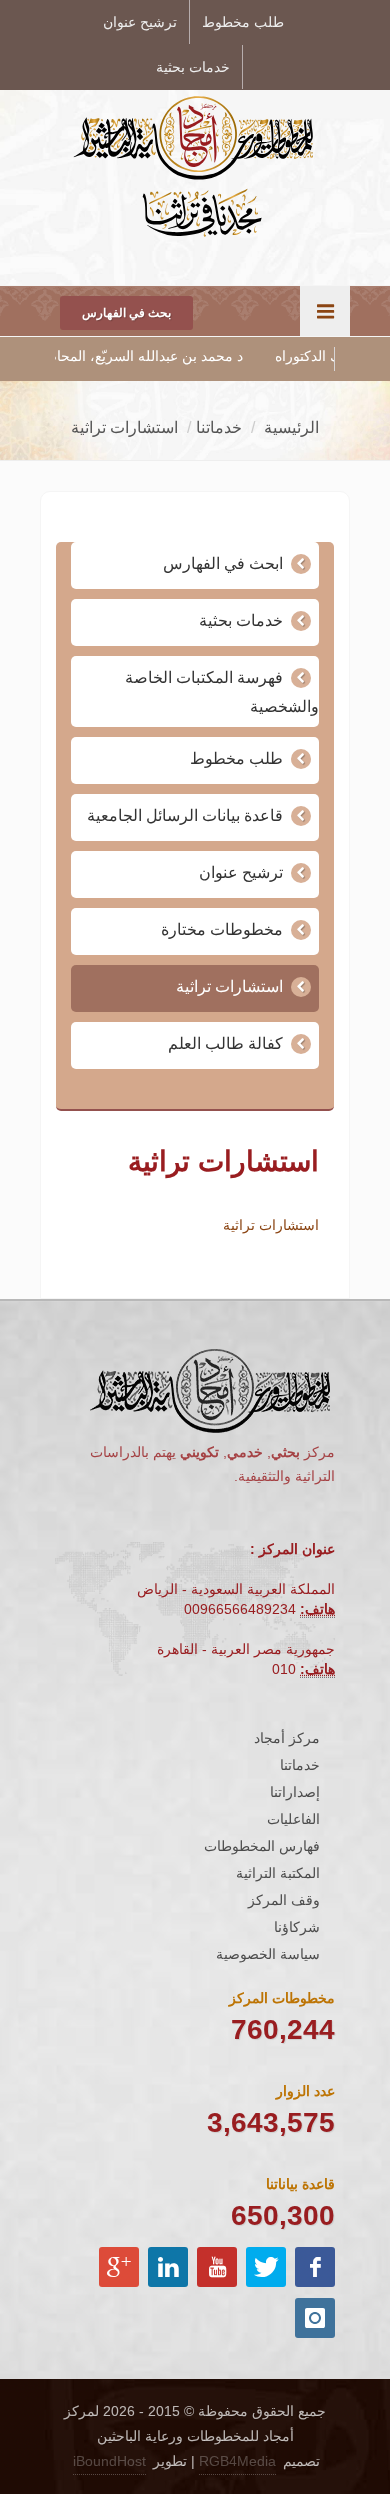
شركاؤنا (297, 1927)
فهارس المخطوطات (262, 1846)
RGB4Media (237, 2461)
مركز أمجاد (287, 1738)
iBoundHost (109, 2461)
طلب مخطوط (243, 22)
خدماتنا (300, 1765)
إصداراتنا (295, 1792)
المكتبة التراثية (278, 1873)
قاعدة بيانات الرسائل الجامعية (185, 815)
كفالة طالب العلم (225, 1043)
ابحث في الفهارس (223, 563)
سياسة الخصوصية (268, 1954)
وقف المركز (284, 1900)
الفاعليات (293, 1819)
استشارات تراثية (229, 986)
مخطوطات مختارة (222, 929)
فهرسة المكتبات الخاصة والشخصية (222, 692)
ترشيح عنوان (140, 22)
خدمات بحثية (193, 67)
